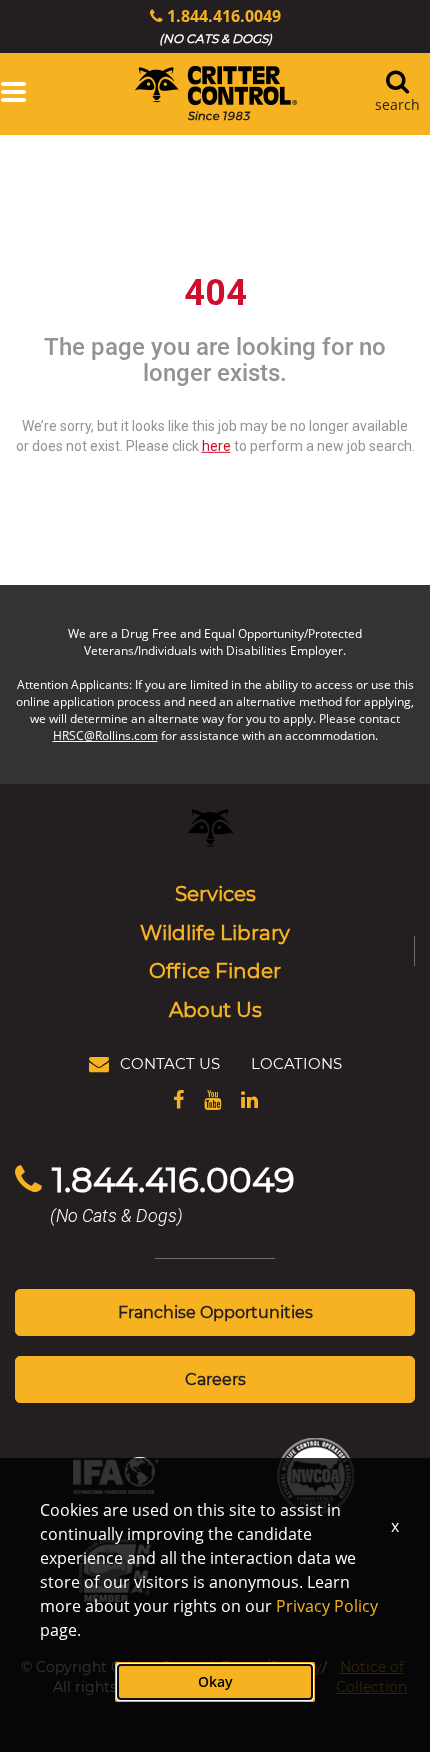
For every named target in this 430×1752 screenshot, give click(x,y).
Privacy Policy (327, 1606)
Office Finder (215, 970)
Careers (215, 1378)
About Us (215, 1009)
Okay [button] (215, 1681)
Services (215, 893)
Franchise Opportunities (215, 1311)
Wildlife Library (215, 932)
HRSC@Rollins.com (105, 735)
